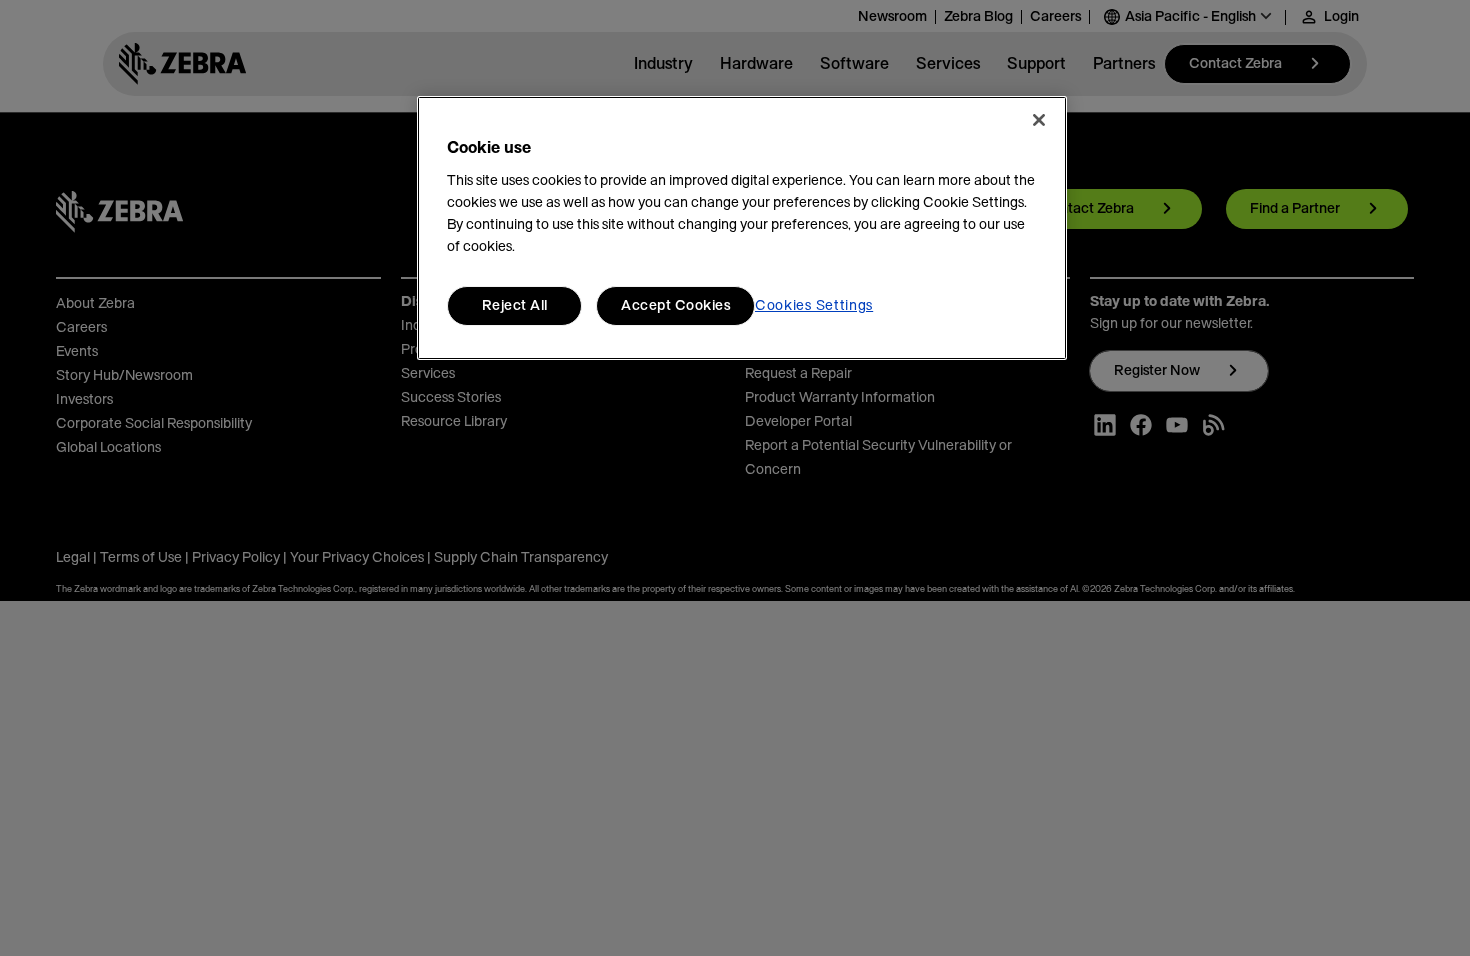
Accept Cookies (675, 306)
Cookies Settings (814, 306)
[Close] (1039, 120)
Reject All (515, 306)
